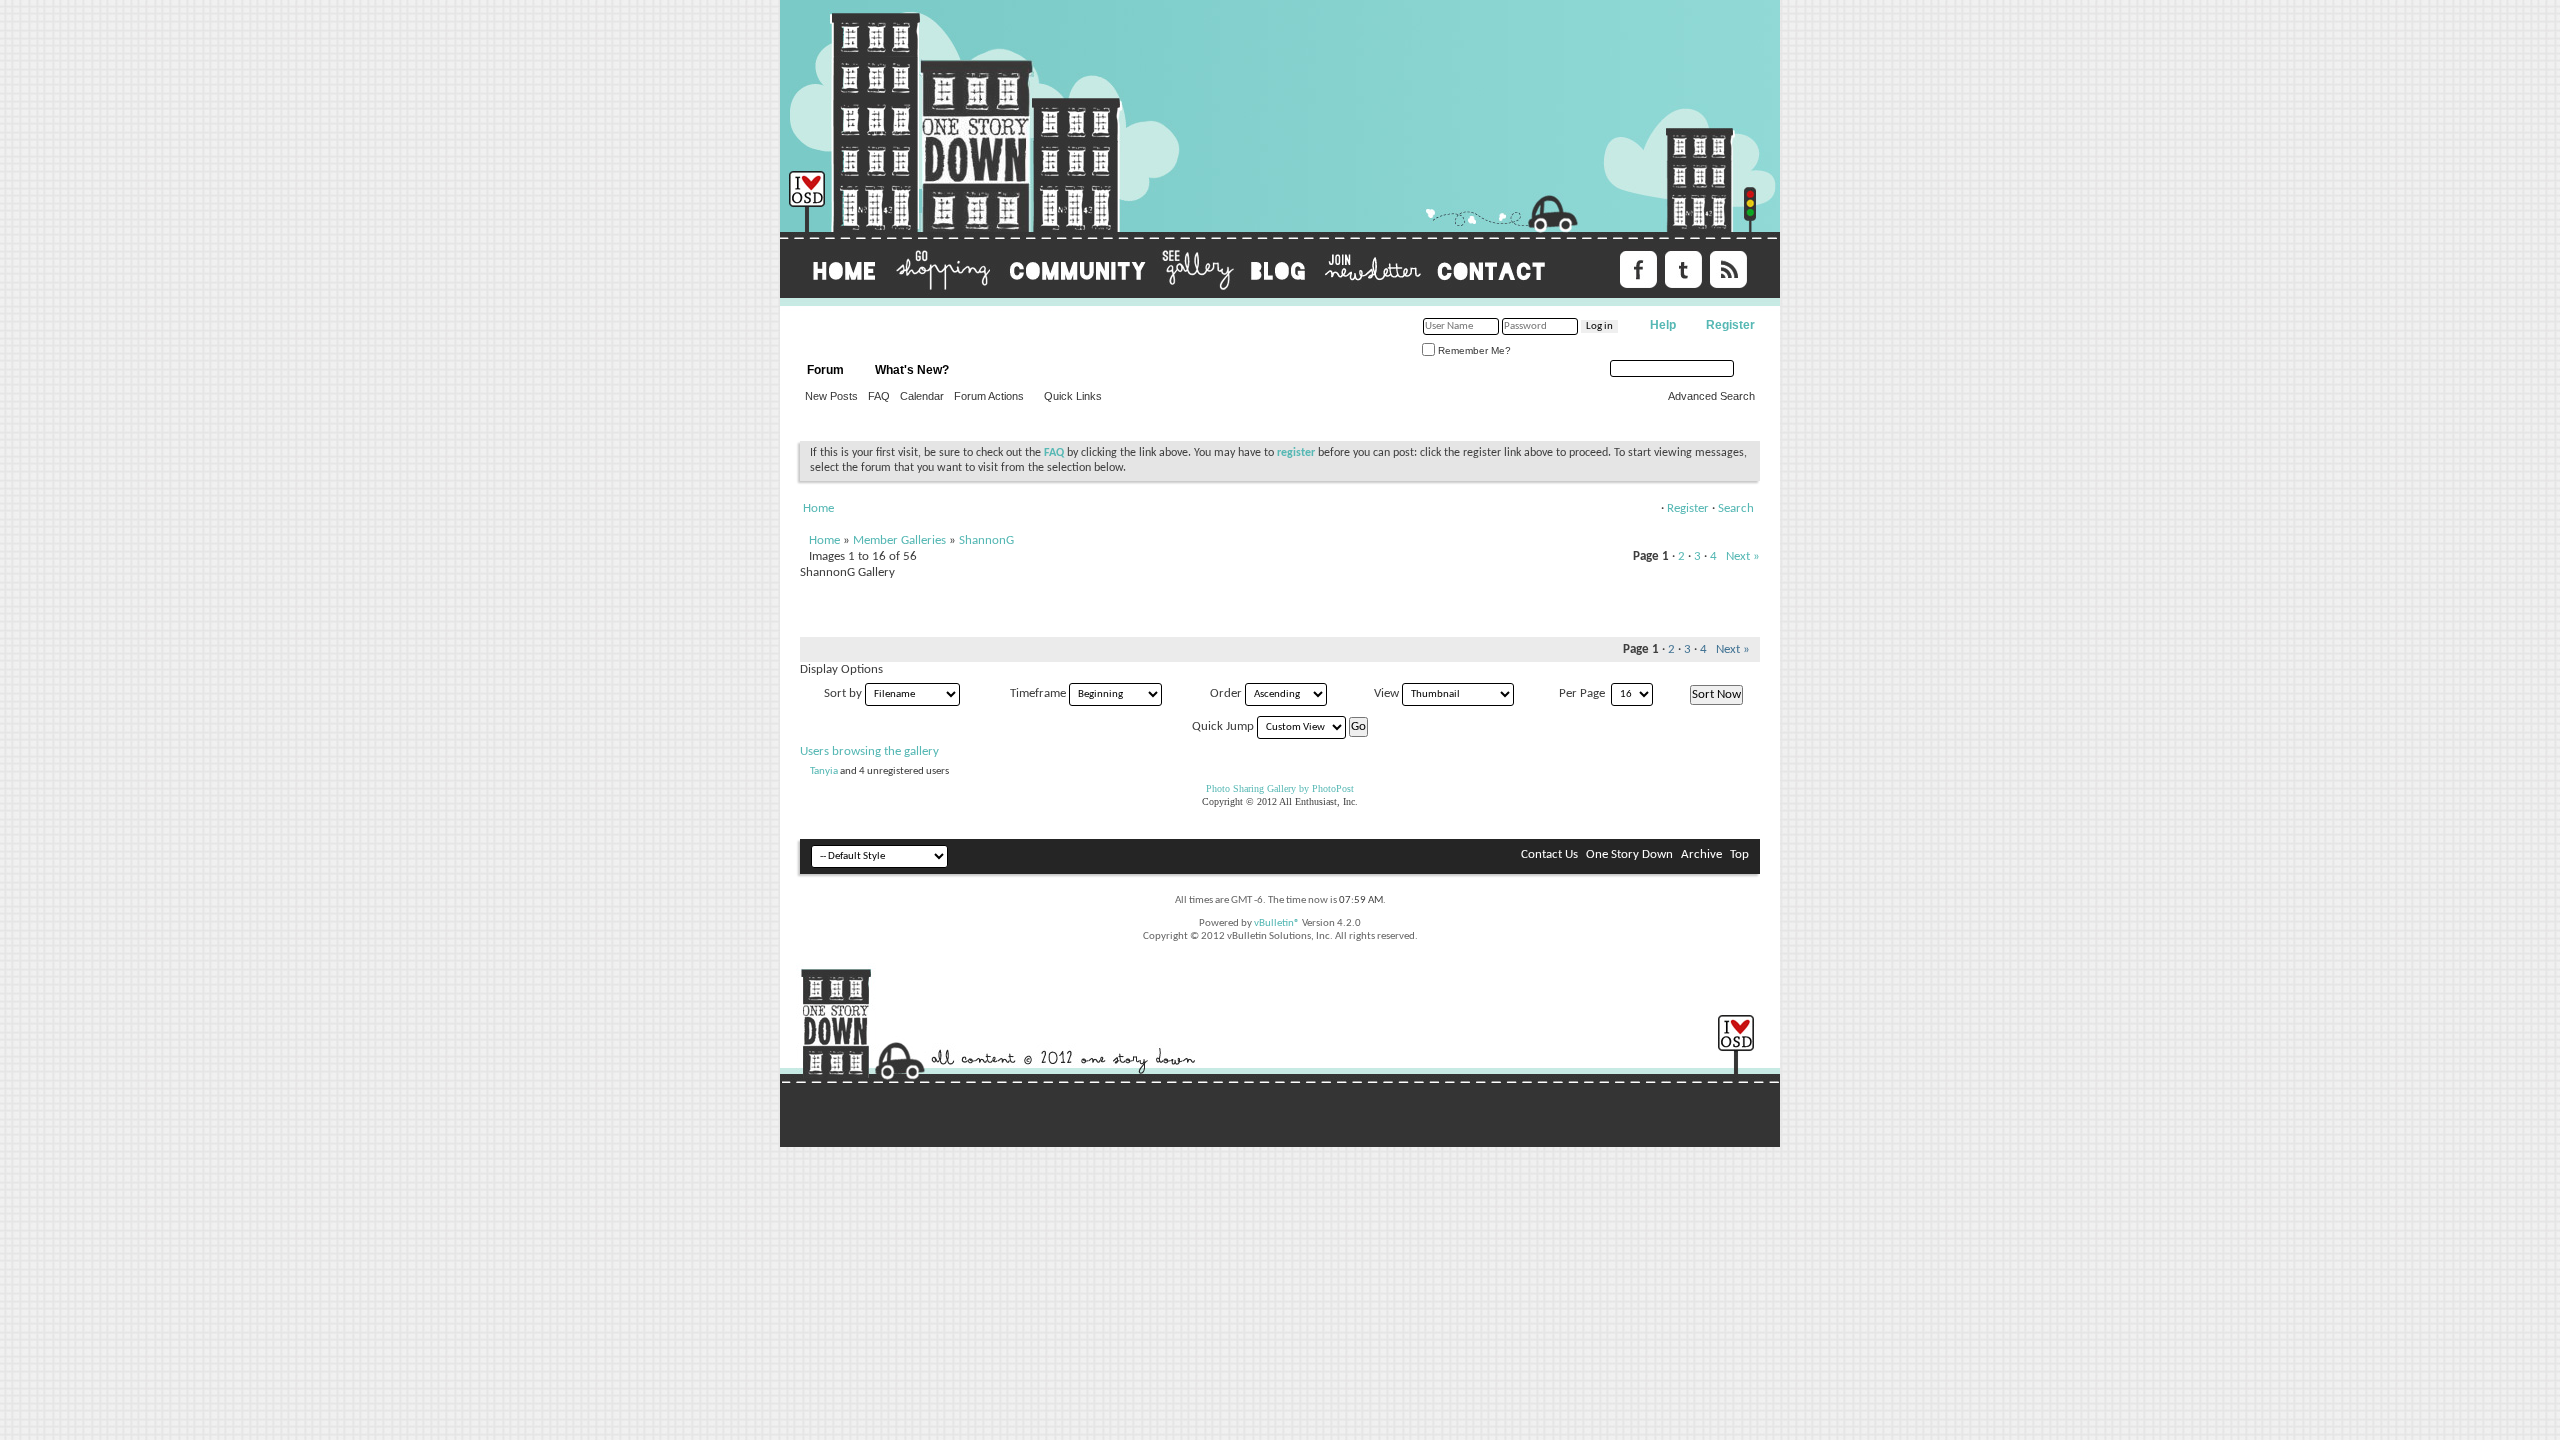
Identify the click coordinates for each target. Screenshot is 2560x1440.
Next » (1743, 556)
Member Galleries (899, 540)
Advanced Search (1711, 396)
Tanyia (824, 771)
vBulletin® (1277, 923)
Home (818, 508)
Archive (1701, 854)
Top (1739, 854)
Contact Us (1549, 854)
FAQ (879, 396)
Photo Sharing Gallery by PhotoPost (1280, 788)
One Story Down (1629, 854)
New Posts (831, 396)
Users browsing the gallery (869, 751)
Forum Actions (989, 396)
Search (1736, 508)
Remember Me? (1473, 350)
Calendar (922, 396)
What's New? (912, 370)
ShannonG (986, 540)
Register (1730, 325)
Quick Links (1073, 396)
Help (1663, 325)
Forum (825, 370)
